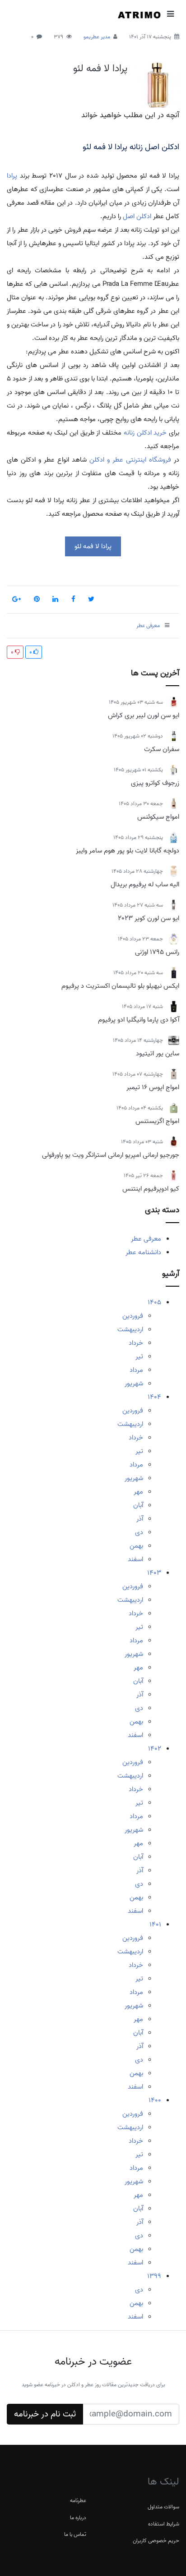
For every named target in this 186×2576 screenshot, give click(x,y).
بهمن (136, 1546)
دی (139, 1532)
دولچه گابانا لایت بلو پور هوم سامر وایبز (128, 851)
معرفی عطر (146, 1239)
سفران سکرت (162, 749)
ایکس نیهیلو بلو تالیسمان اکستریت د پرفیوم (120, 986)
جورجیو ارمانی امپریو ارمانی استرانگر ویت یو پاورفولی (111, 1155)
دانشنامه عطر (143, 1252)
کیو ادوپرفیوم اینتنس (151, 1189)
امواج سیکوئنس (158, 817)
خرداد (136, 1343)
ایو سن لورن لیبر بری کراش (144, 715)
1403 (154, 1573)
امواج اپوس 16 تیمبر (153, 1087)
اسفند (135, 1559)
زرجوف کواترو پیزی (155, 783)
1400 (155, 2100)
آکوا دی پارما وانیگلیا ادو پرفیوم (139, 1020)
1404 (154, 1397)
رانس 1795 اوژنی (157, 952)
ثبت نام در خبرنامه (45, 2414)
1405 (154, 1302)
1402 (155, 1749)
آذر (140, 1519)
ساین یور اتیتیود (158, 1054)
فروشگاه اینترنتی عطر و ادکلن (130, 460)
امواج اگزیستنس (157, 1121)
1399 (154, 2276)
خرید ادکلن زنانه (145, 433)
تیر (139, 1357)
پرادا (12, 176)
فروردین (133, 1316)
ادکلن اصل (137, 216)
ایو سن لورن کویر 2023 (149, 918)
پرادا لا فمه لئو (100, 69)
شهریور (134, 1384)
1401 (155, 1925)
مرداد (136, 1370)
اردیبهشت (130, 1329)
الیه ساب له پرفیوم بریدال (145, 885)
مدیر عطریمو (97, 37)
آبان (138, 1505)
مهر (138, 1492)
